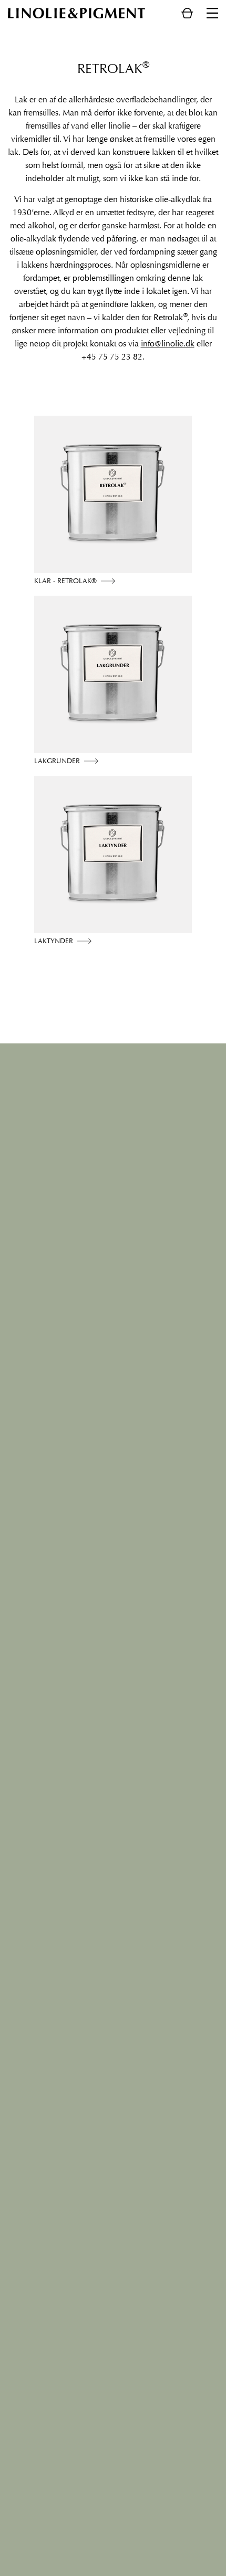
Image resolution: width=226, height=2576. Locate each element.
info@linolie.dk (168, 344)
